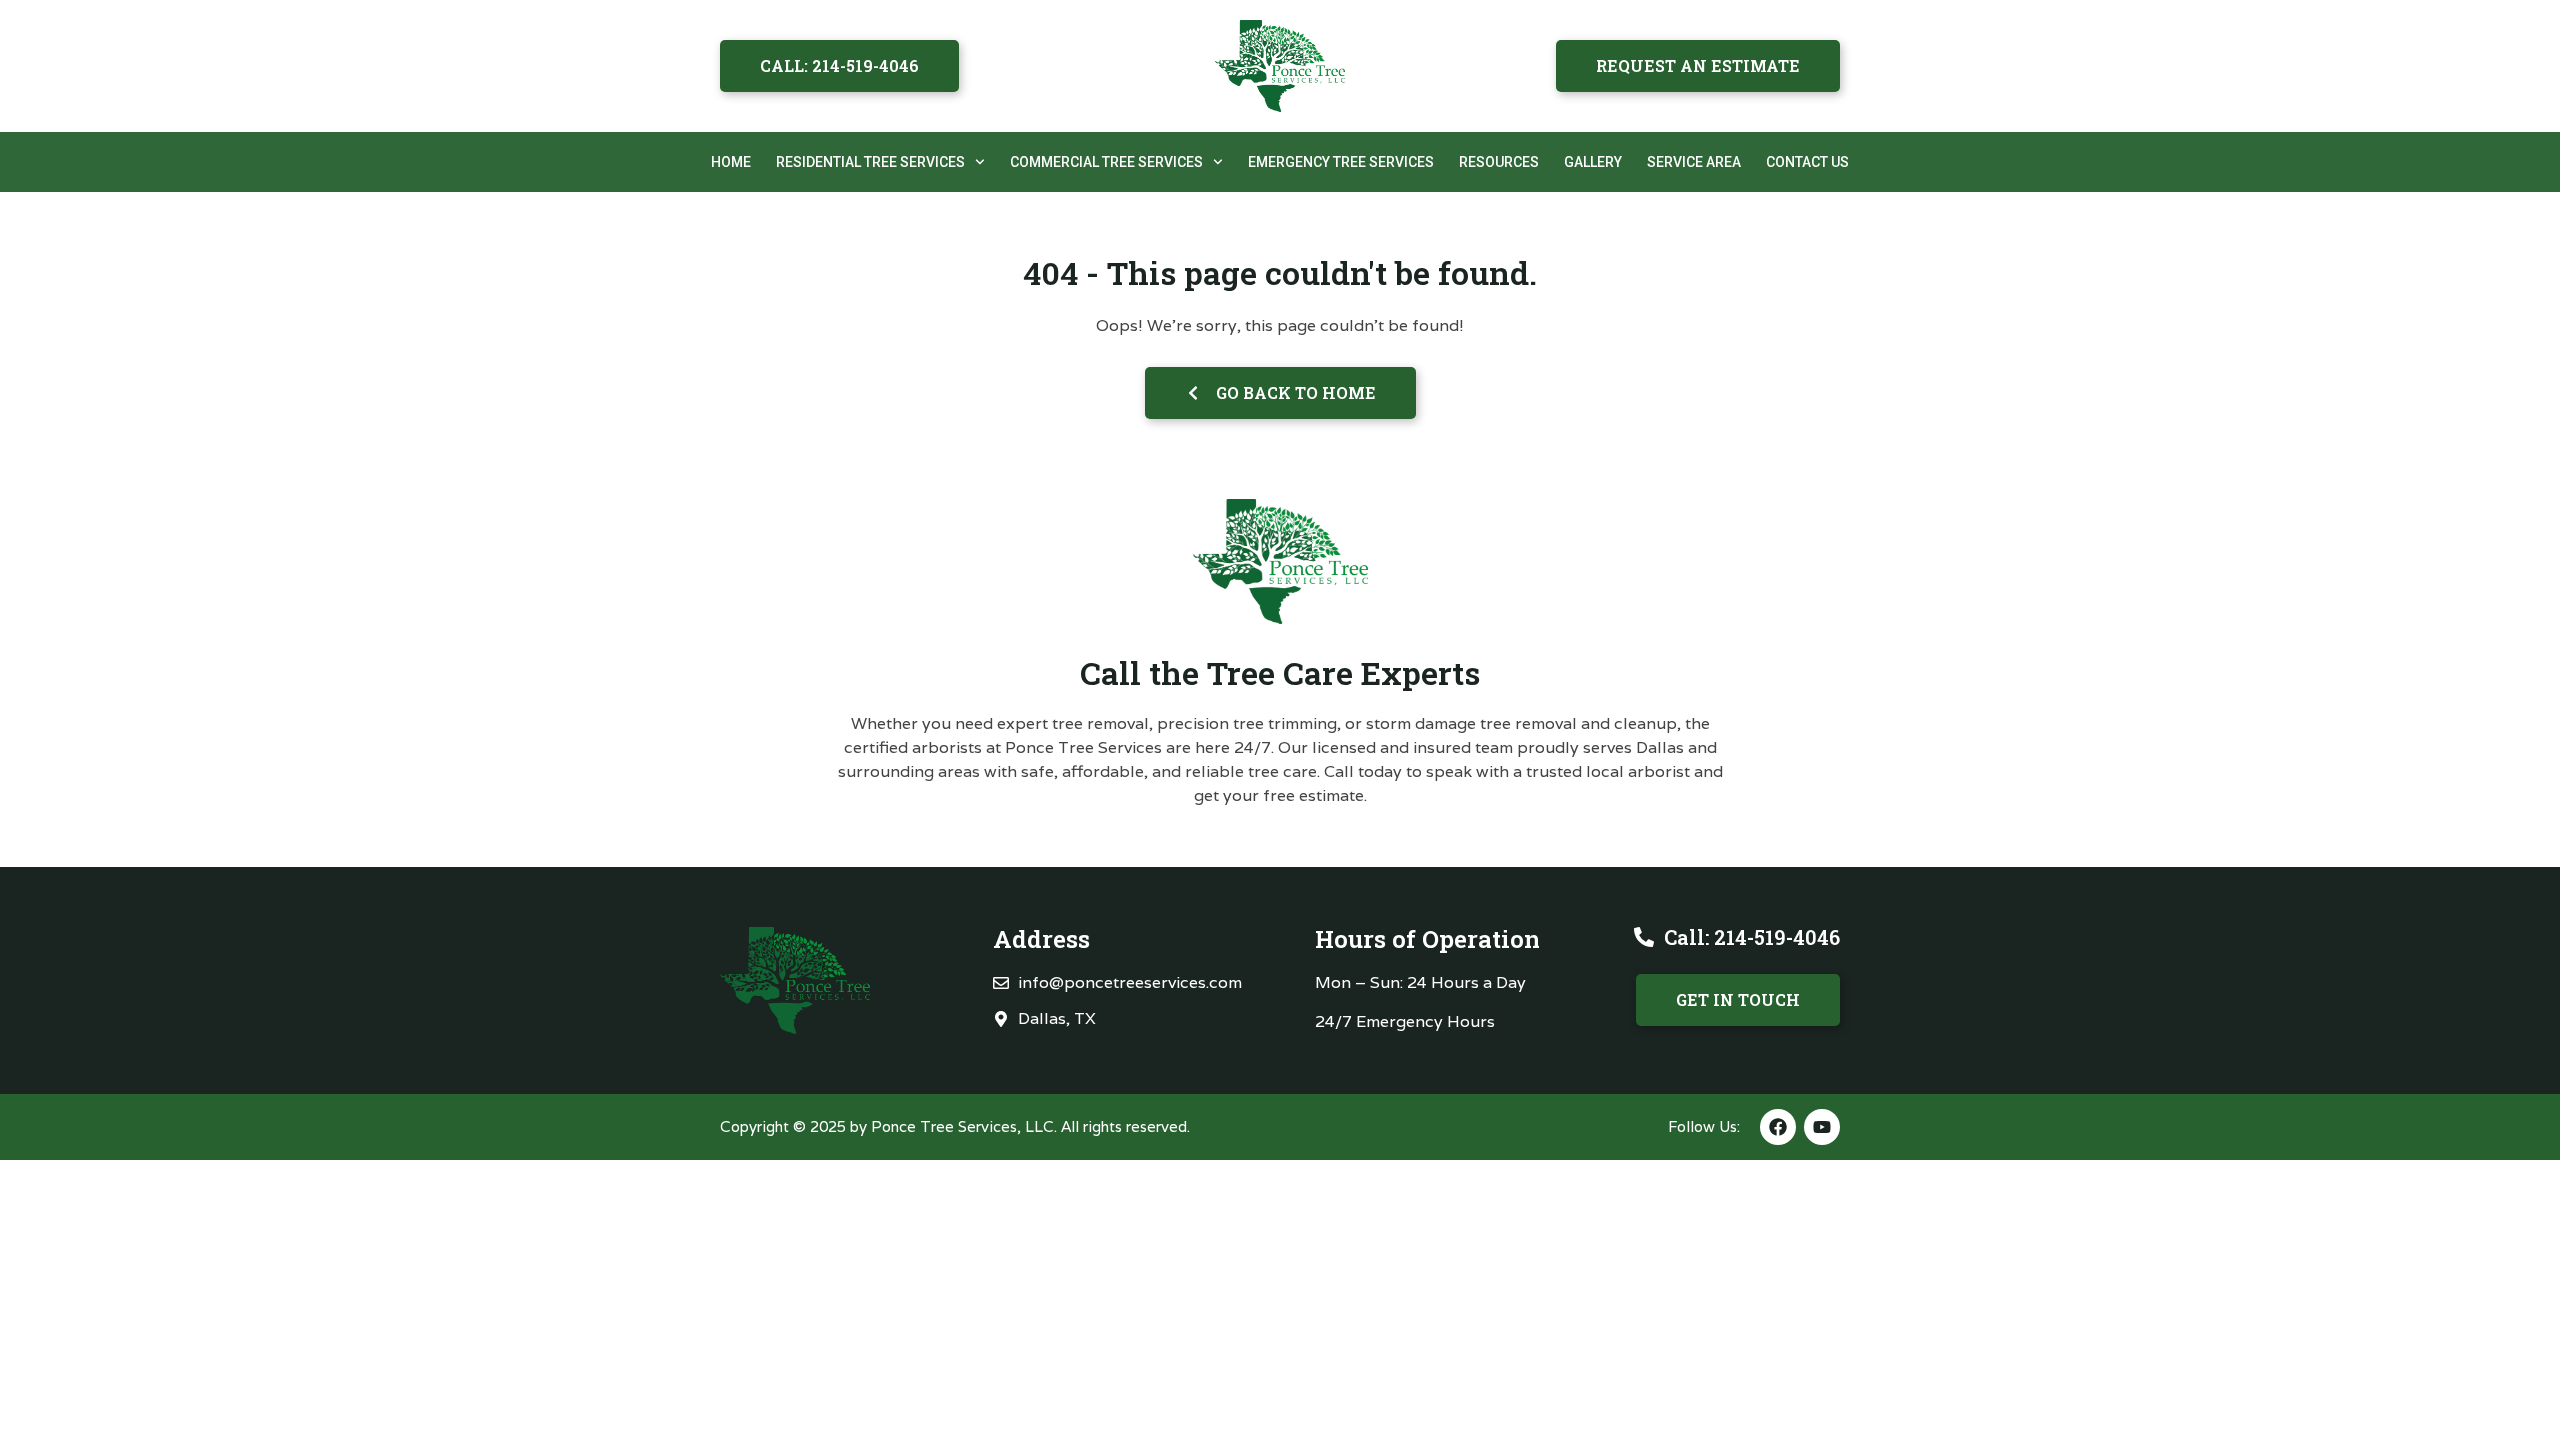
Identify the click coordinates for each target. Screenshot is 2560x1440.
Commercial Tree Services (1106, 162)
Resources (1499, 162)
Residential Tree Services (870, 162)
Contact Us (1807, 162)
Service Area (1694, 162)
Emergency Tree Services (1341, 162)
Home (731, 162)
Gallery (1593, 162)
